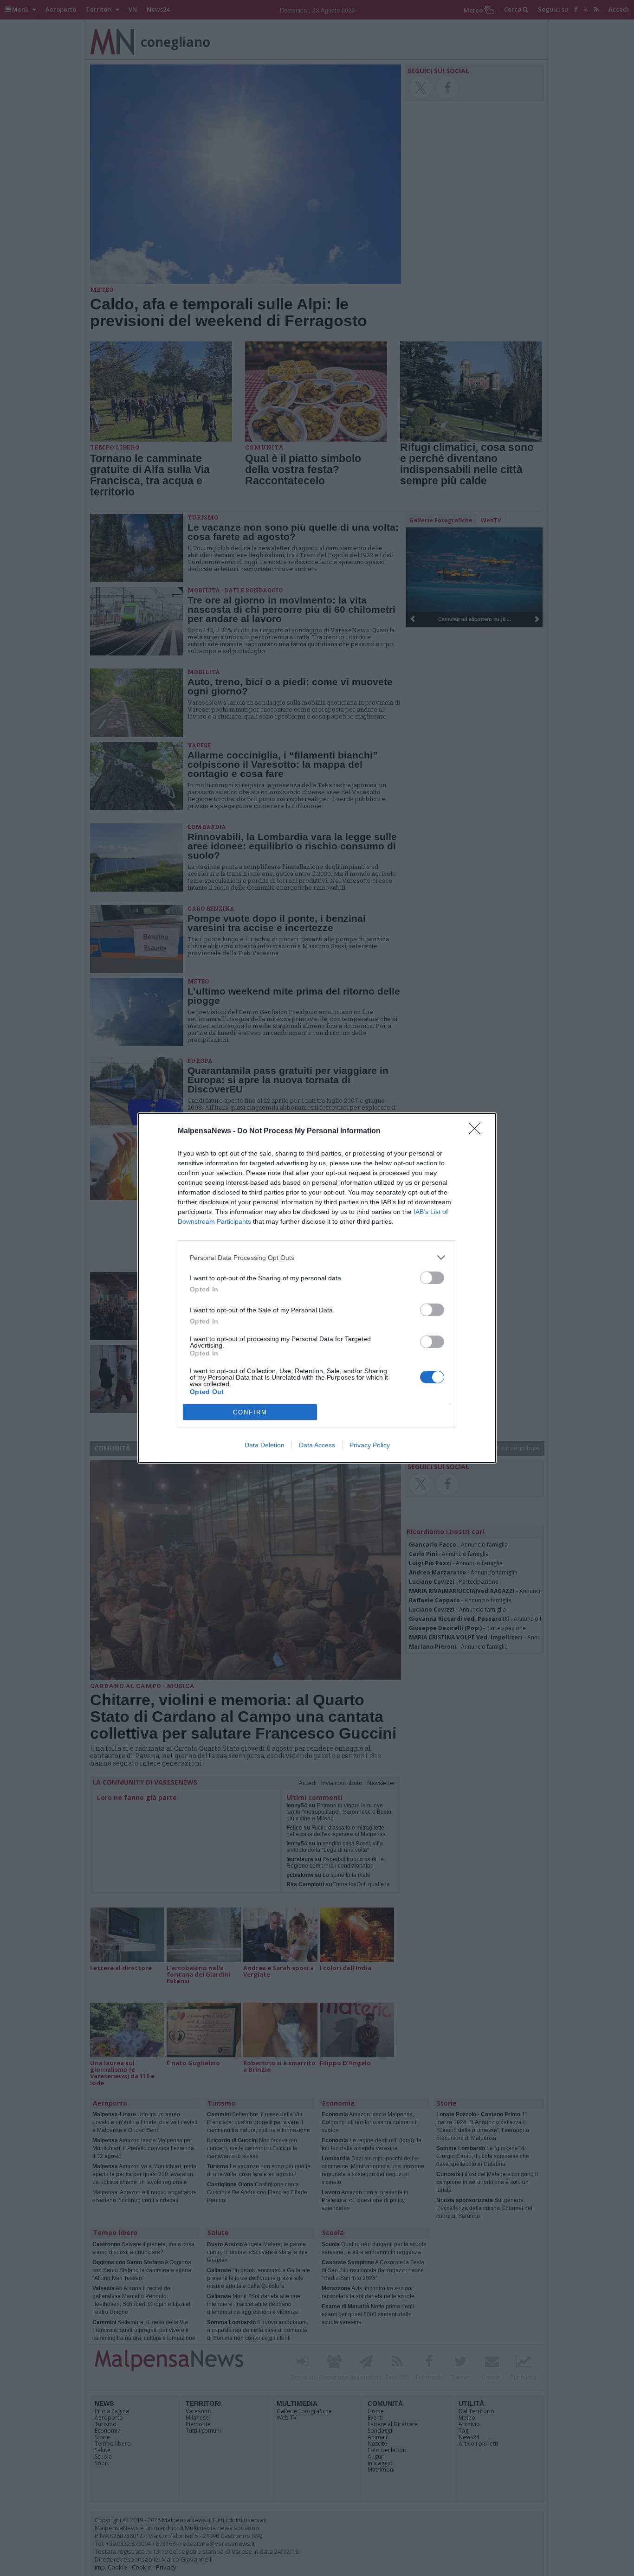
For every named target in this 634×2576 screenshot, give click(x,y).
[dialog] (317, 1288)
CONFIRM (250, 1412)
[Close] (478, 1131)
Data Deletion (265, 1445)
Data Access (317, 1445)
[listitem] (317, 1257)
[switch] (432, 1278)
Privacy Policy (370, 1445)
